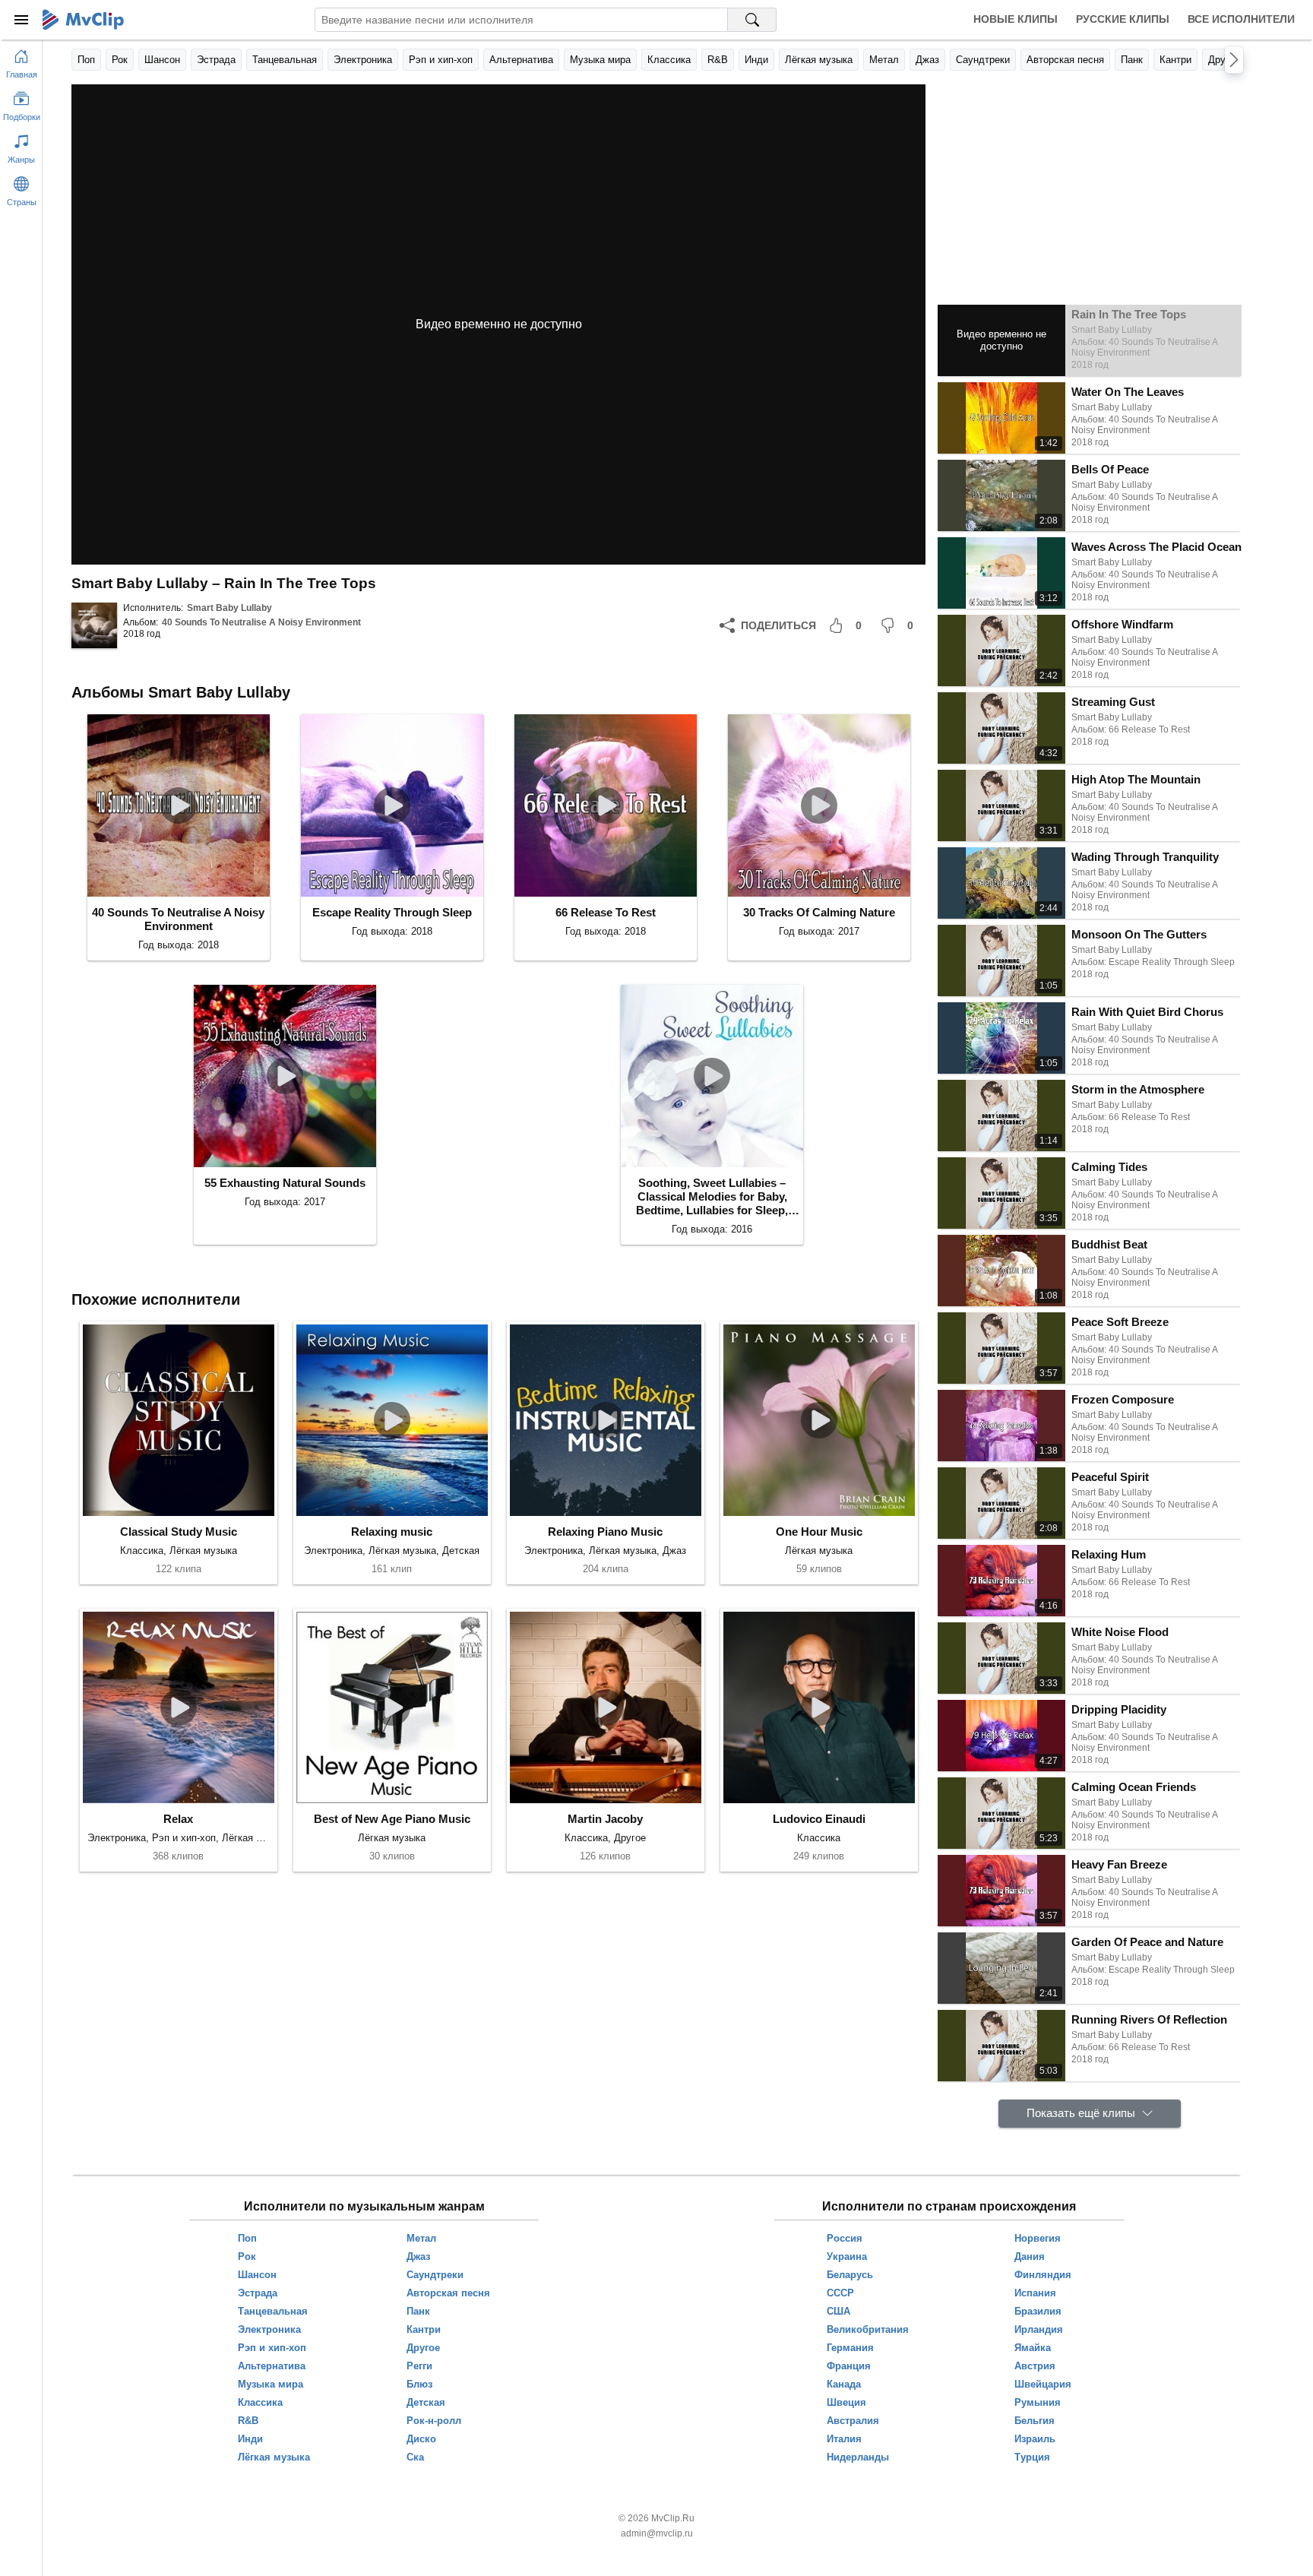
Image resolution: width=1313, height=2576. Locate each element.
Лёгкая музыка (819, 60)
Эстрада (216, 60)
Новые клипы (1016, 19)
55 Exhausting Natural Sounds (285, 1183)
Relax (178, 1819)
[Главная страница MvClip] (83, 20)
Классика (669, 60)
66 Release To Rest (606, 912)
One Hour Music (819, 1532)
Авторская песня (1065, 60)
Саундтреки (983, 60)
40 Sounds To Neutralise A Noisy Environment (261, 622)
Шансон (162, 60)
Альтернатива (521, 60)
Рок (120, 60)
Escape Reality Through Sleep (392, 912)
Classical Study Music (179, 1532)
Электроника (363, 60)
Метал (884, 60)
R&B (718, 60)
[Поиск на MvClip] (752, 20)
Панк (1132, 60)
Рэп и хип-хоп (441, 60)
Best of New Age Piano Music (392, 1819)
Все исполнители (1241, 19)
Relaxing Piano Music (605, 1532)
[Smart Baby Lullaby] (94, 625)
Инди (756, 60)
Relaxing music (392, 1532)
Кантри (1175, 60)
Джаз (927, 60)
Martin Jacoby (605, 1819)
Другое (1224, 60)
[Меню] (21, 20)
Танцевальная (285, 60)
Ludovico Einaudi (819, 1819)
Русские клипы (1123, 19)
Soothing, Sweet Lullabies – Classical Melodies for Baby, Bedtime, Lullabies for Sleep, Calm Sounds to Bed (712, 1197)
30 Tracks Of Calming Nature (819, 912)
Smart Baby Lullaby (229, 608)
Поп (86, 60)
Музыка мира (600, 60)
